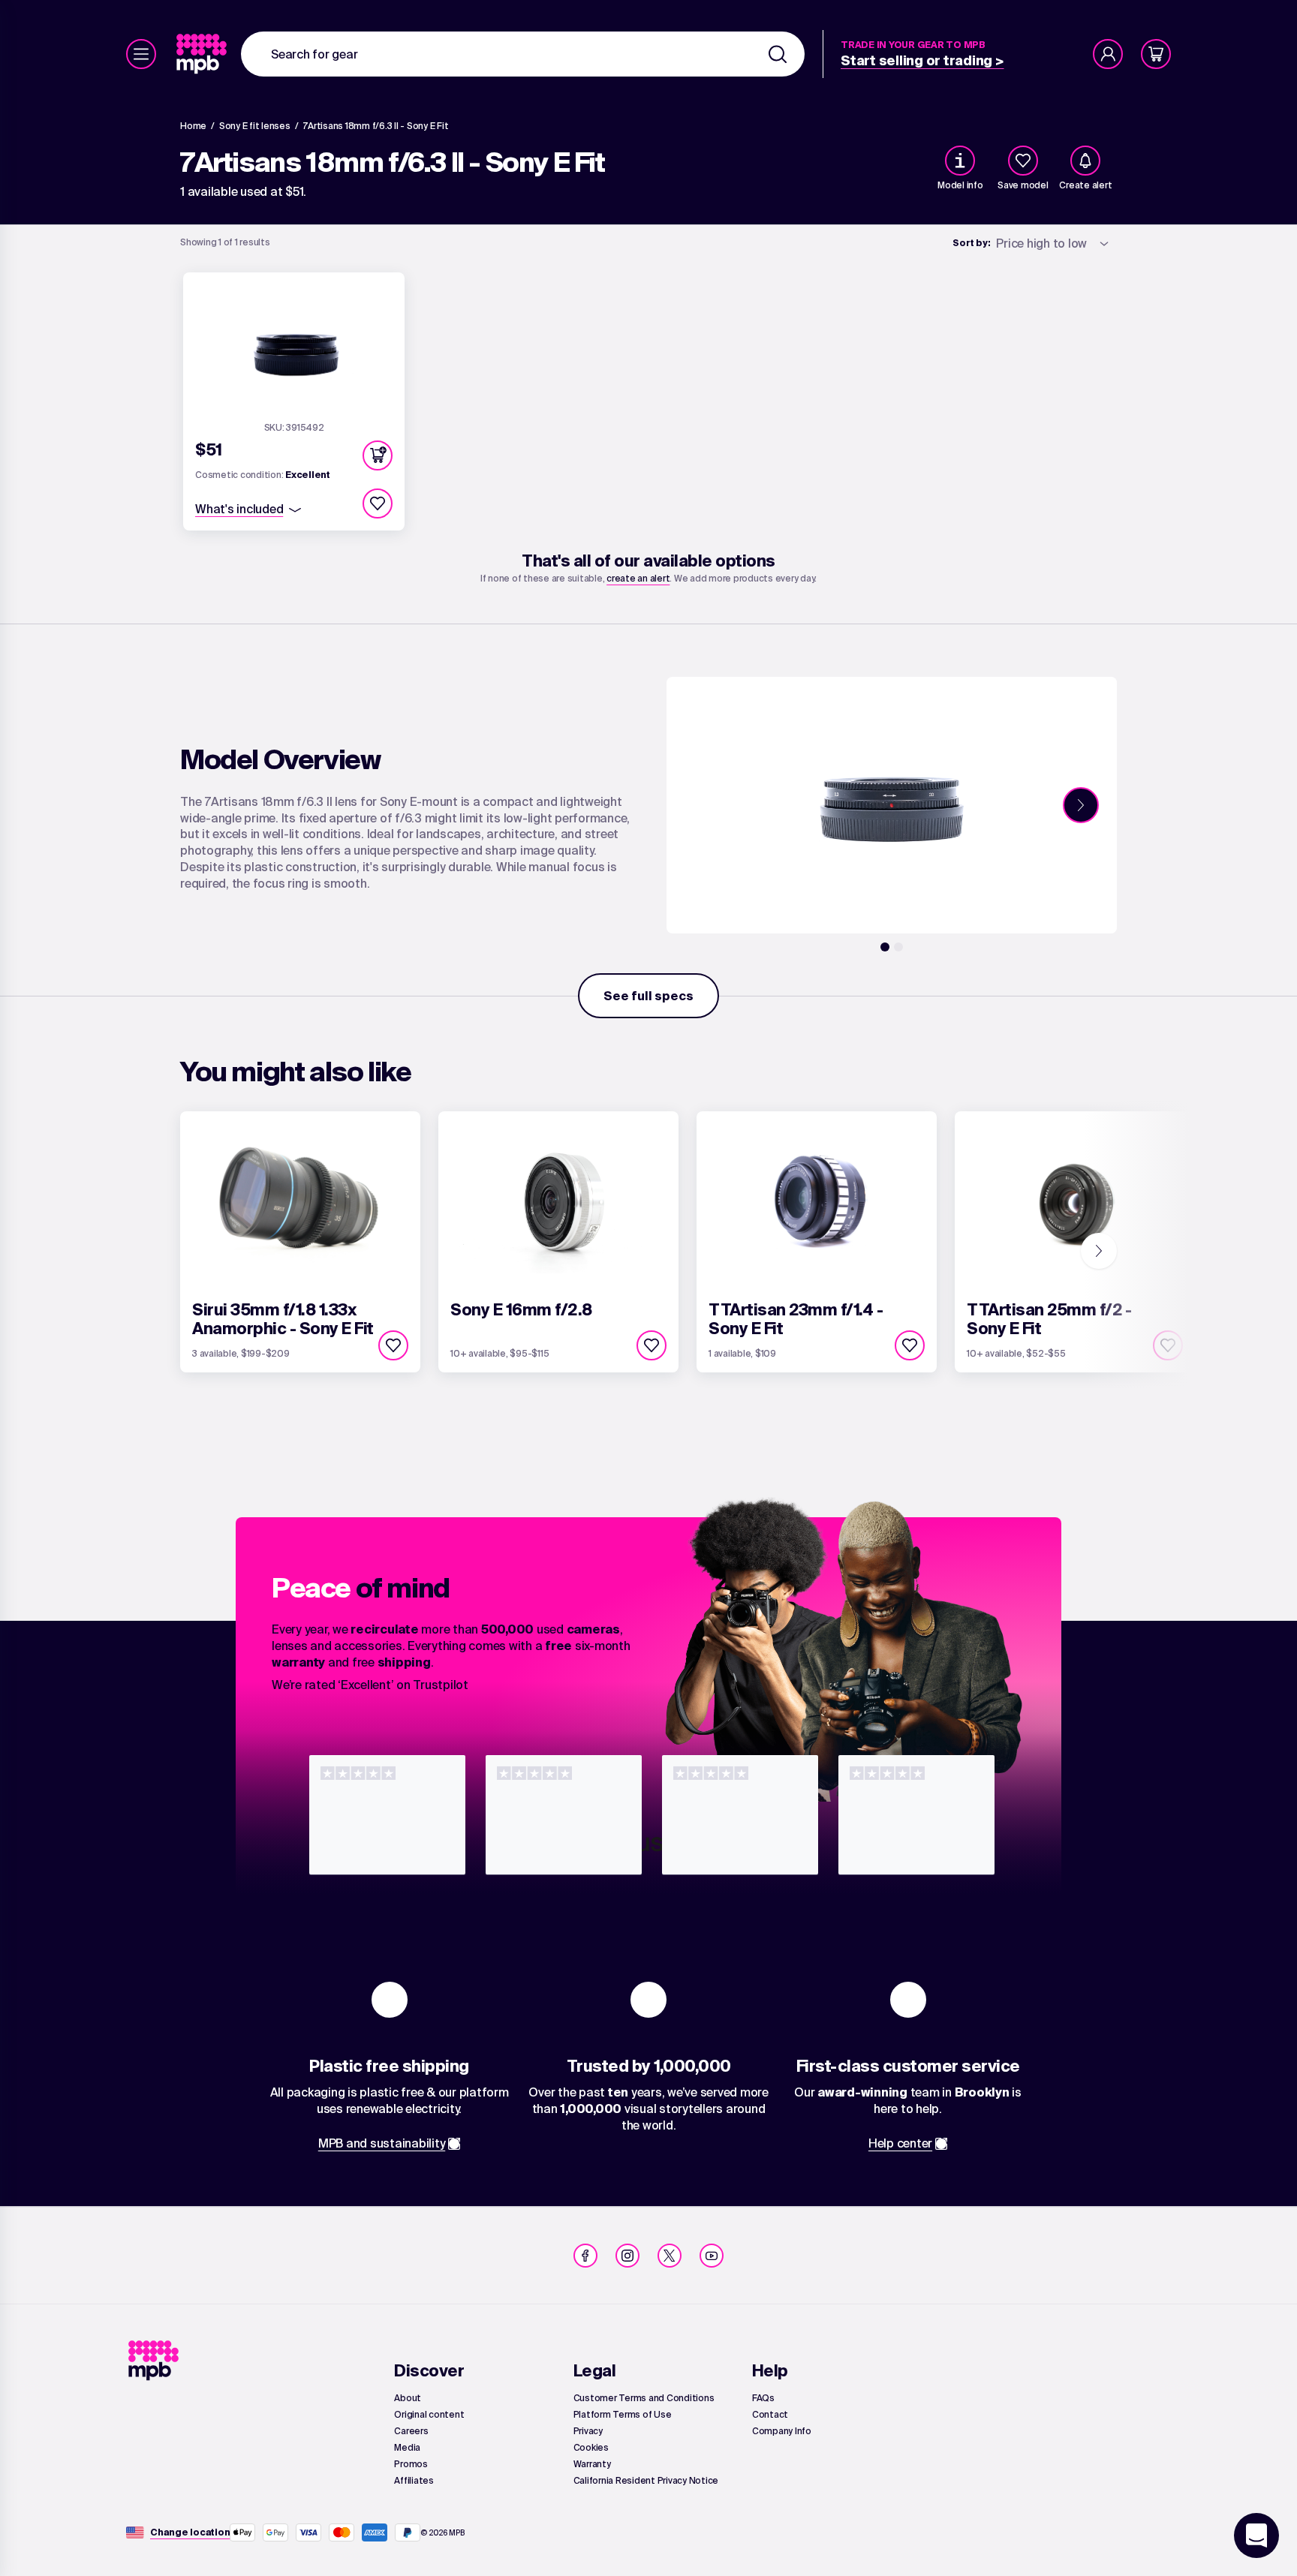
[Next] (1081, 805)
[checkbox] (1023, 161)
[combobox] (523, 54)
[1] (885, 947)
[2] (898, 947)
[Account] (1108, 54)
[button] (378, 455)
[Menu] (141, 54)
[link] (203, 54)
